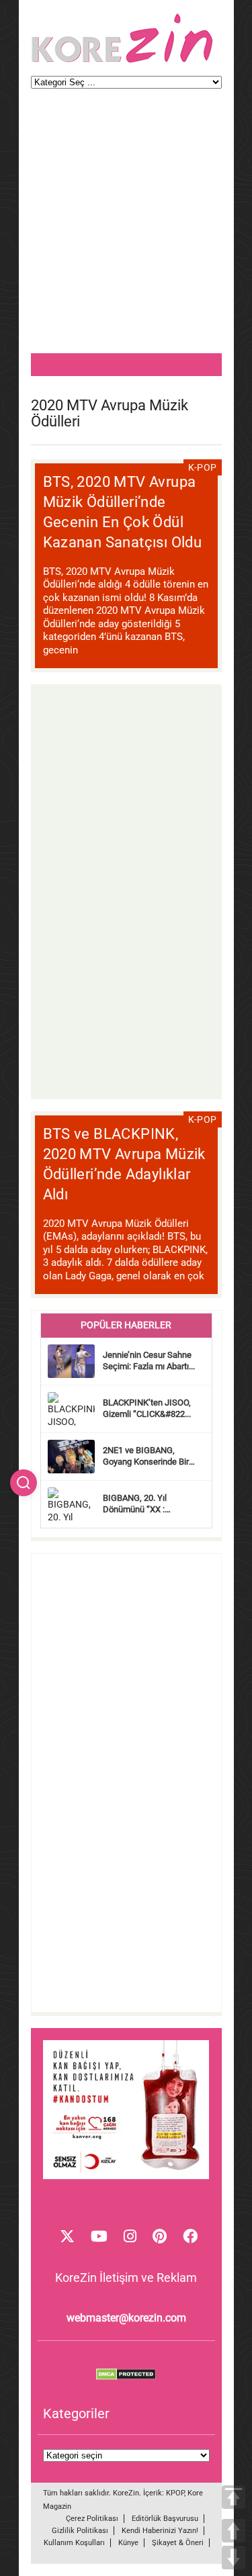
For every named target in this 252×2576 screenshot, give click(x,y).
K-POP (203, 467)
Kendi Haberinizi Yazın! (160, 2531)
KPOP (175, 2493)
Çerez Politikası (92, 2519)
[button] (24, 1483)
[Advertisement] (126, 227)
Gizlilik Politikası (80, 2531)
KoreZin (126, 2493)
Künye (128, 2543)
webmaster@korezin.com (126, 2318)
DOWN (234, 2558)
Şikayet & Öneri (178, 2543)
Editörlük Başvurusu (165, 2519)
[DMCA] (126, 2377)
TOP (234, 2497)
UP (234, 2531)
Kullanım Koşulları (74, 2543)
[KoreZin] (122, 61)
